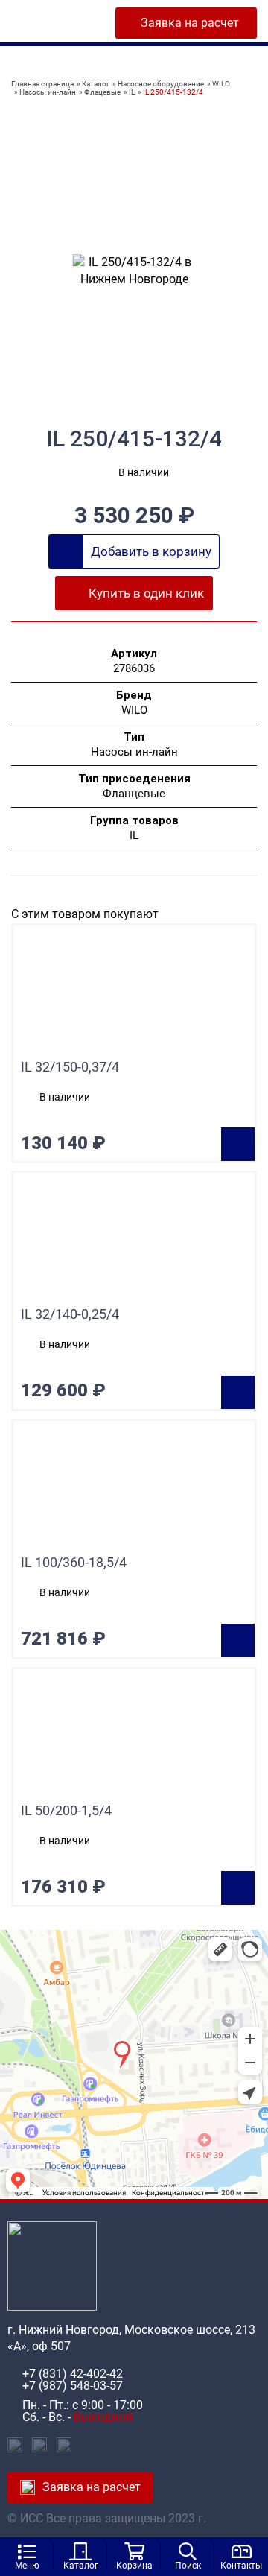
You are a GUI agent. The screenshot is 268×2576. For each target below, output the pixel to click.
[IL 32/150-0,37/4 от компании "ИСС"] (134, 993)
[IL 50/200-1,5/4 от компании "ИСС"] (134, 1736)
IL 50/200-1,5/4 (66, 1811)
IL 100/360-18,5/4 (74, 1563)
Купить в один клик (146, 593)
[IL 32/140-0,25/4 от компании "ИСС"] (134, 1240)
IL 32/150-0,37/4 (70, 1067)
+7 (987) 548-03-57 (73, 2386)
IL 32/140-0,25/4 (70, 1314)
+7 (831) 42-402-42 (73, 2374)
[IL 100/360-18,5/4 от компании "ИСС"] (134, 1488)
